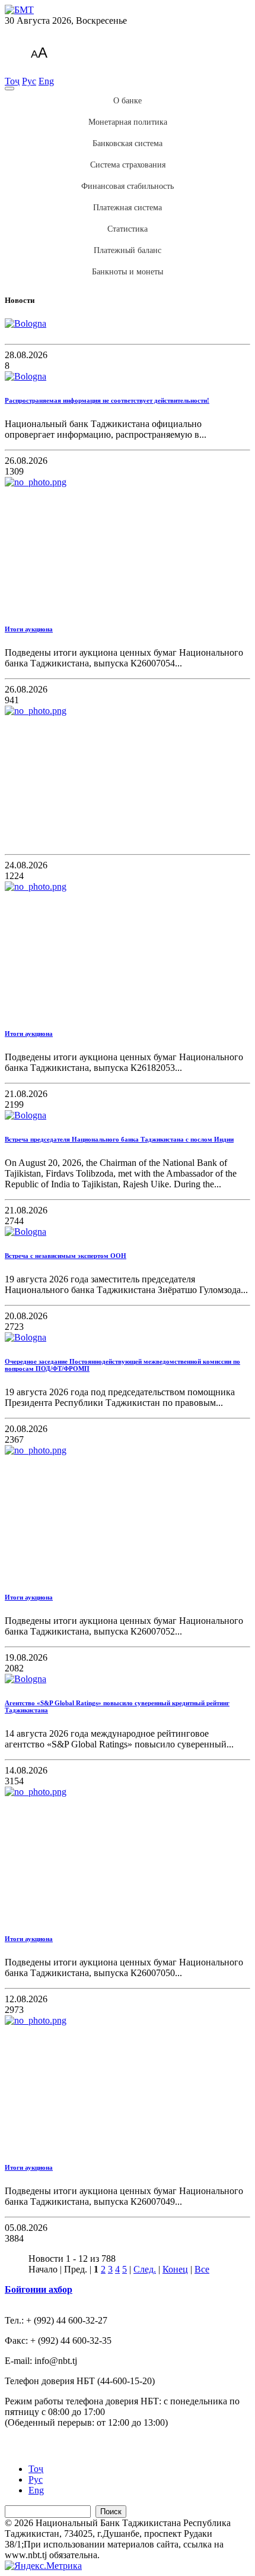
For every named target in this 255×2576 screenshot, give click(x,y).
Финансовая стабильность (128, 186)
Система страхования (128, 165)
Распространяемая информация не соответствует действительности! (107, 400)
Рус (29, 81)
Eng (46, 81)
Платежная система (128, 208)
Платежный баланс (128, 250)
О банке (128, 101)
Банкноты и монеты (128, 272)
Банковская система (128, 143)
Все (202, 2269)
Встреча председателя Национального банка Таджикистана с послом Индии (119, 1139)
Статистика (128, 229)
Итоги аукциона (29, 629)
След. (145, 2269)
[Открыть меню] (9, 88)
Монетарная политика (128, 122)
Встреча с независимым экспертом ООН (66, 1256)
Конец (175, 2269)
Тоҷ (12, 81)
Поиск (111, 2512)
